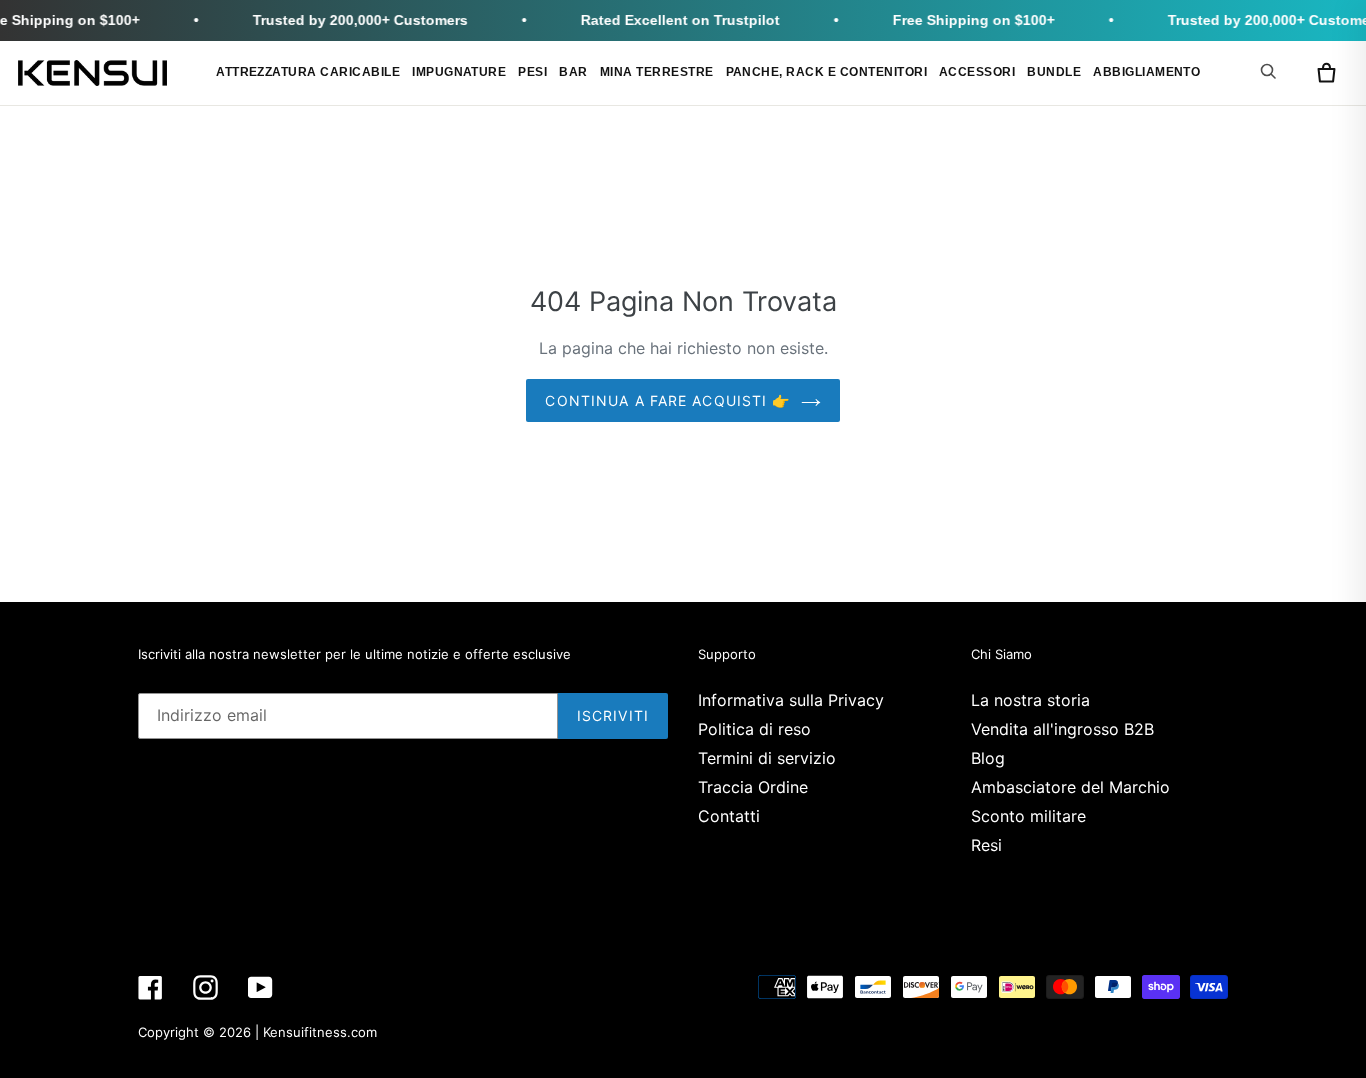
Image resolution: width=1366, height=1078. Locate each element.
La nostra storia (1030, 700)
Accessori (977, 72)
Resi (986, 845)
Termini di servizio (767, 758)
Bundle (1054, 72)
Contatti (729, 816)
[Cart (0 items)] (1326, 73)
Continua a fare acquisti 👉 (667, 400)
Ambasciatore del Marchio (1070, 787)
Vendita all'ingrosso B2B (1062, 729)
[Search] (1272, 71)
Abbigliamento (1146, 72)
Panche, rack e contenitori (826, 72)
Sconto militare (1028, 816)
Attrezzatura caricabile (308, 72)
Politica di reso (754, 729)
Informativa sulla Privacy (791, 700)
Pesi (532, 72)
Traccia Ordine (753, 787)
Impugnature (459, 72)
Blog (988, 758)
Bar (573, 72)
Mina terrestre (657, 72)
